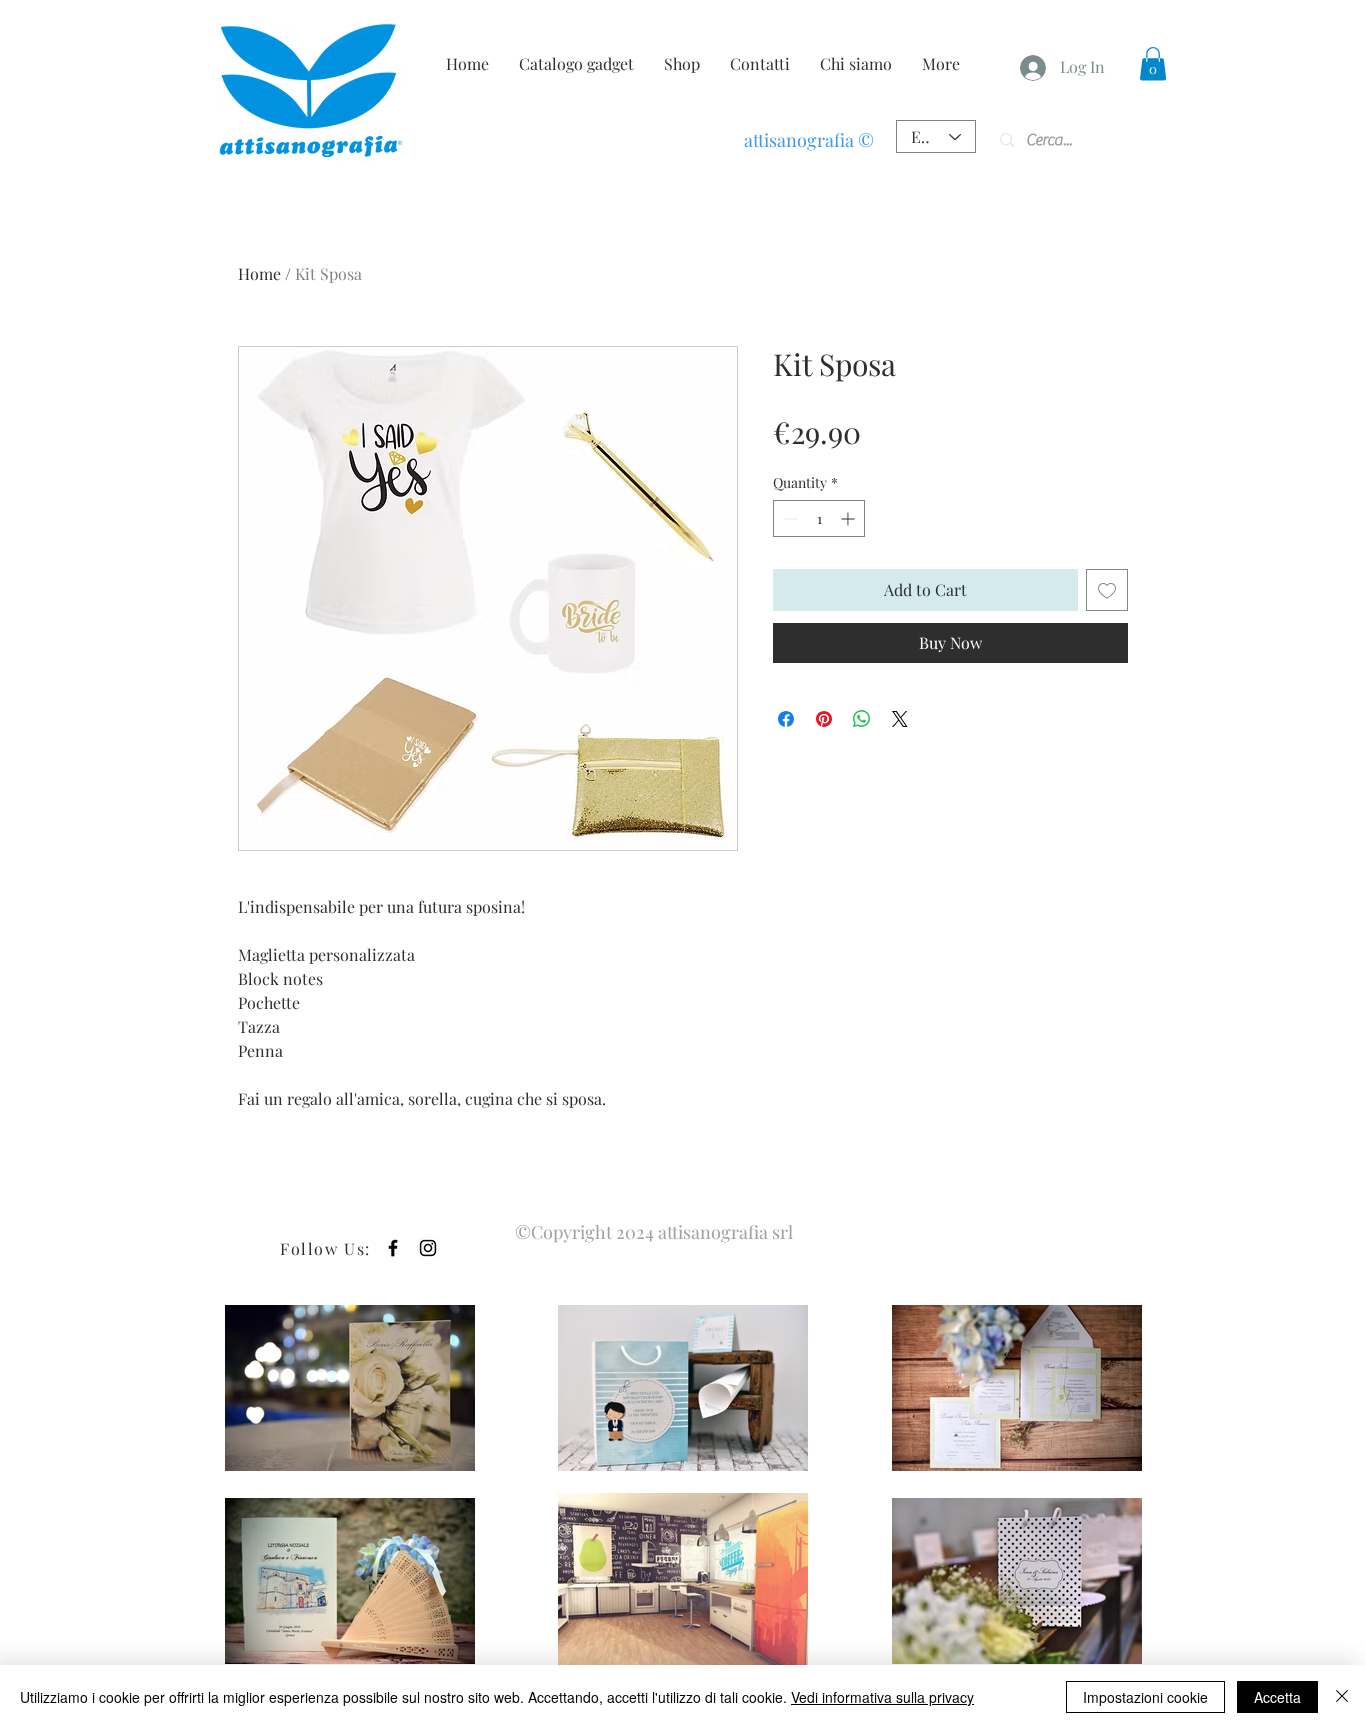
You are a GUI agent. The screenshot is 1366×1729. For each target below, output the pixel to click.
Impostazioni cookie (1145, 1697)
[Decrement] (788, 518)
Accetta (1277, 1697)
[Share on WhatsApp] (862, 719)
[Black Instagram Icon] (428, 1248)
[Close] (1342, 1697)
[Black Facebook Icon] (393, 1248)
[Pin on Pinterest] (824, 719)
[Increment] (849, 518)
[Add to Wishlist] (1107, 590)
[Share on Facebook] (786, 719)
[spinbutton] (819, 518)
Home (259, 273)
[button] (1153, 63)
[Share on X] (900, 719)
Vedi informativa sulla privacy (882, 1697)
